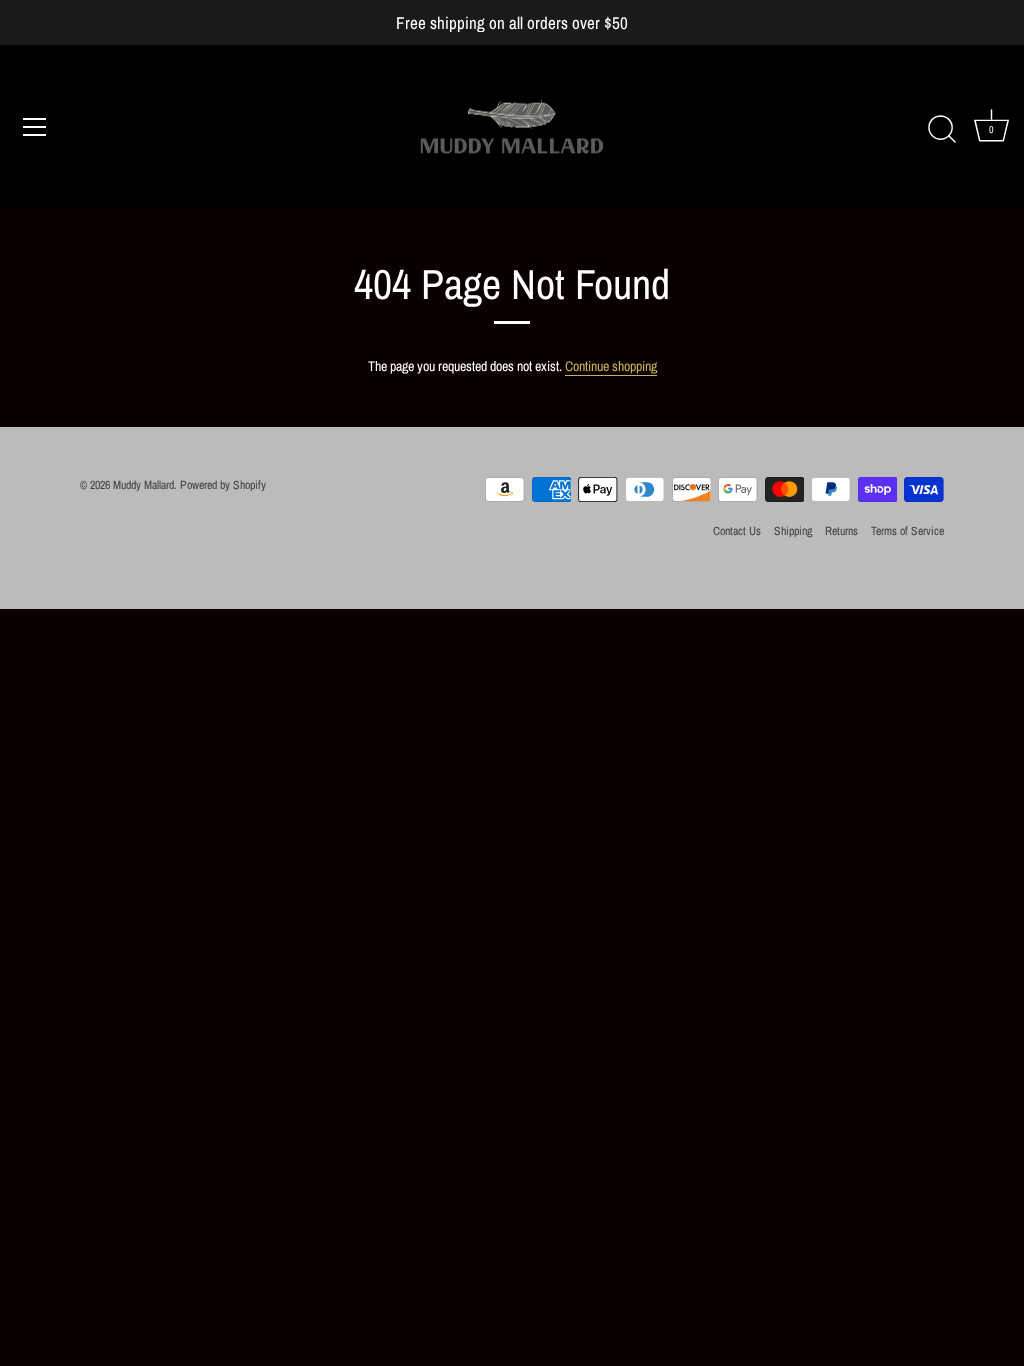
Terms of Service (907, 531)
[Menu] (35, 127)
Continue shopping (611, 366)
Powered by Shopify (223, 485)
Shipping (793, 531)
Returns (841, 531)
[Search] (942, 130)
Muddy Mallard (143, 485)
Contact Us (737, 531)
